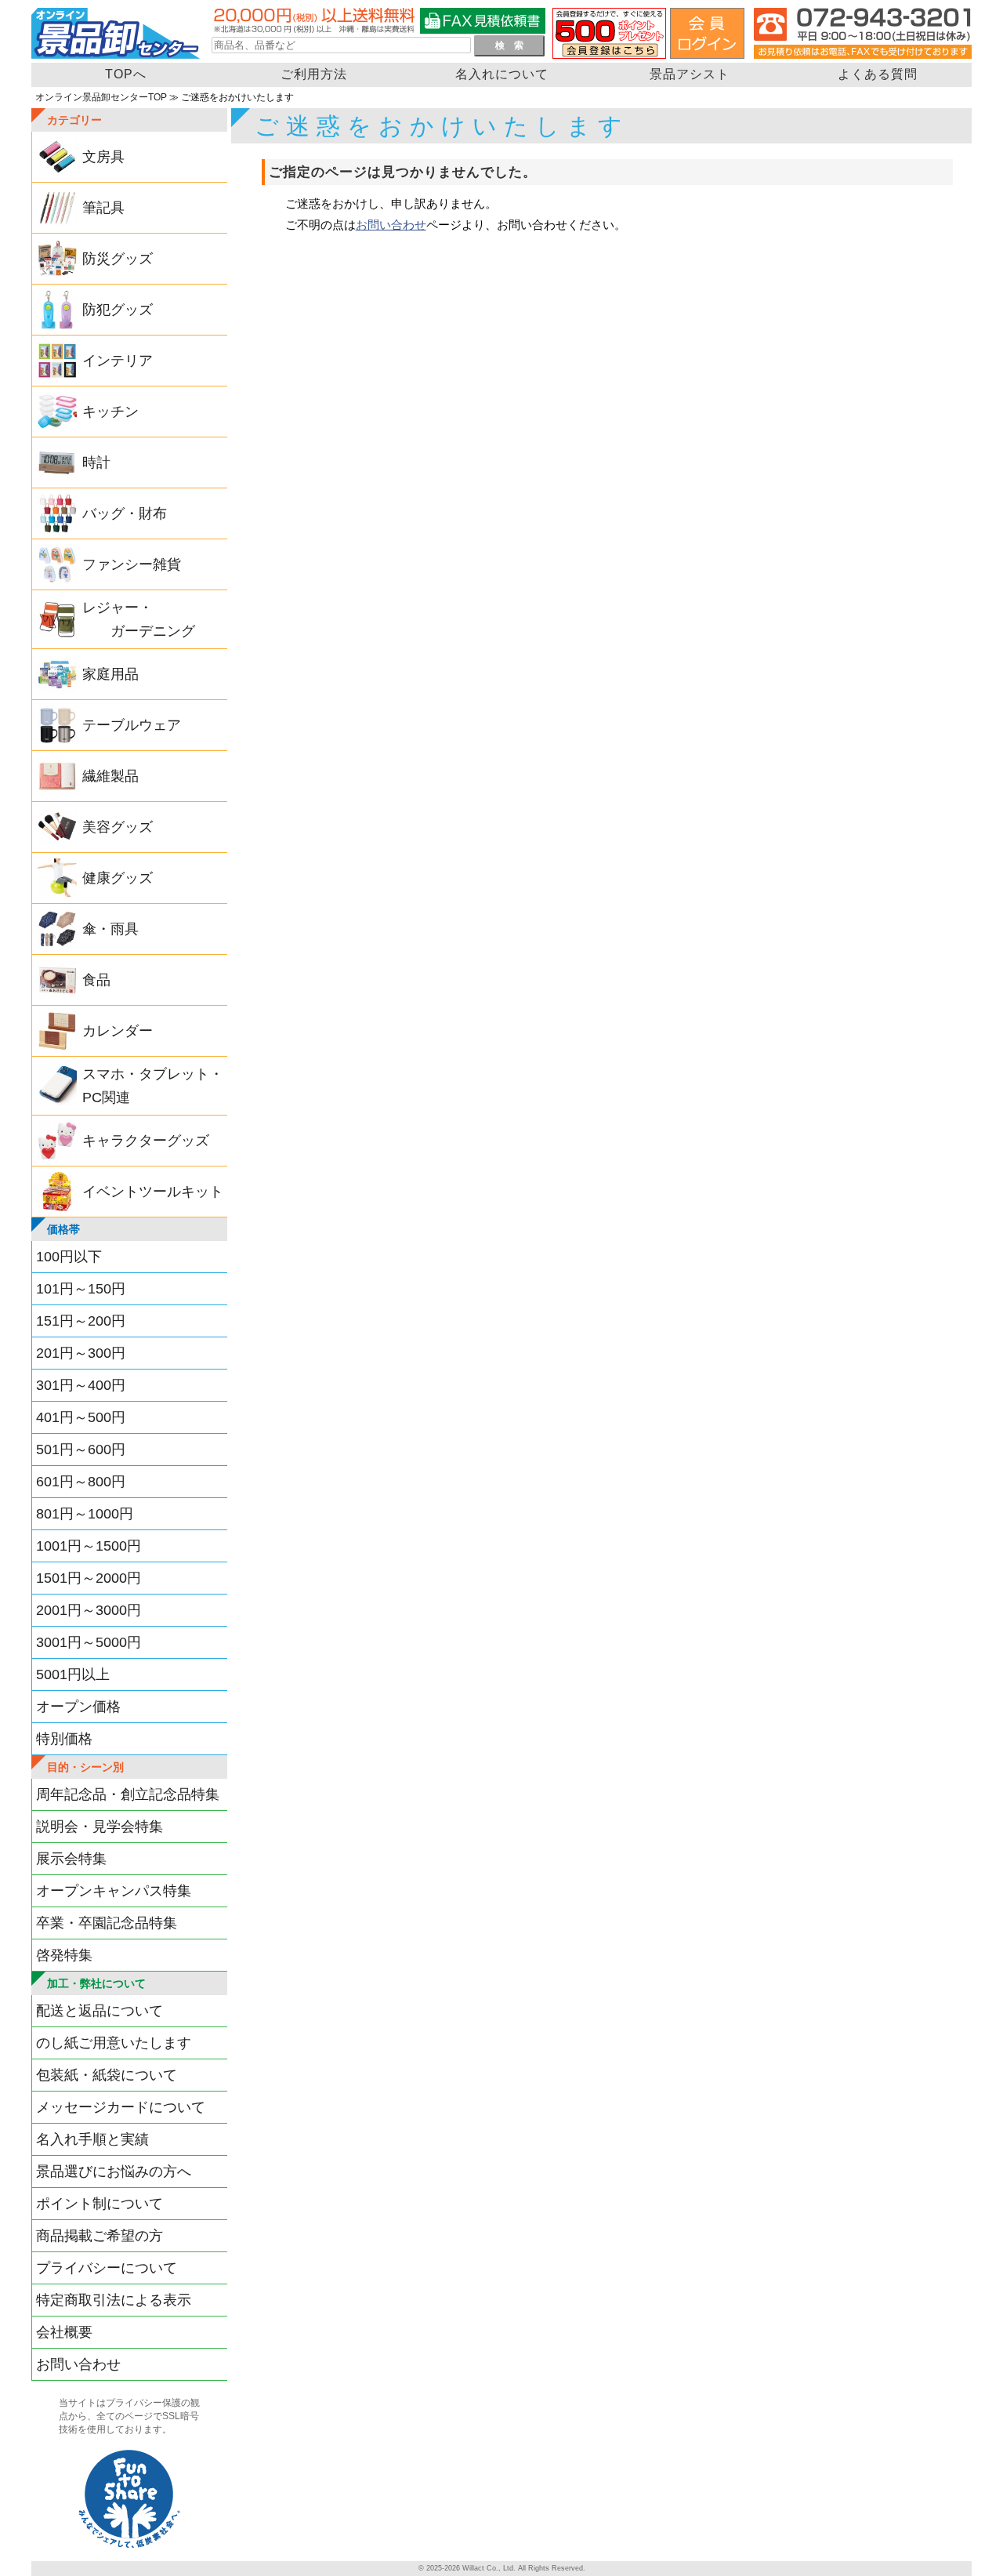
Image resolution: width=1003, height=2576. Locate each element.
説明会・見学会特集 (100, 1827)
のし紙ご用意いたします (114, 2043)
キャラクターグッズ (146, 1141)
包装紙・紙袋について (107, 2075)
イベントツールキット (153, 1192)
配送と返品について (100, 2011)
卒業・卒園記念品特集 (107, 1923)
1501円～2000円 (89, 1578)
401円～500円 (81, 1417)
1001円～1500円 (89, 1546)
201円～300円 (81, 1353)
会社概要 (64, 2332)
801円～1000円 (85, 1514)
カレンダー (118, 1031)
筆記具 (103, 208)
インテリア (118, 361)
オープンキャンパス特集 (114, 1891)
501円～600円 (81, 1449)
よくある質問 (878, 74)
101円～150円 (81, 1289)
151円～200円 (81, 1321)
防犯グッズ (118, 310)
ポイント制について (100, 2204)
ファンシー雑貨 (132, 564)
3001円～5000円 (89, 1642)
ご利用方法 (314, 74)
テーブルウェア (132, 725)
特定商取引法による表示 (114, 2300)
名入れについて (502, 74)
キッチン (110, 412)
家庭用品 (110, 674)
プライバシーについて (107, 2268)
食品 (96, 980)
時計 (96, 463)
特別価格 (64, 1739)
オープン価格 (78, 1707)
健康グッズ (118, 878)
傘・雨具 (110, 929)
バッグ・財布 (125, 513)
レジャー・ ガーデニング (139, 619)
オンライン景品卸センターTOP (101, 97)
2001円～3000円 (89, 1610)
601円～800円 (81, 1482)
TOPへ (126, 74)
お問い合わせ (78, 2364)
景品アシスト (690, 74)
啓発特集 (64, 1955)
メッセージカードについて (121, 2107)
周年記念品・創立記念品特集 (128, 1794)
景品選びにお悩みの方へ (114, 2171)
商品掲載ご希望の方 (100, 2236)
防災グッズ (118, 259)
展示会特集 (71, 1859)
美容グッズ (118, 827)
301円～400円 (81, 1385)
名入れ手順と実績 (92, 2139)
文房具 (103, 157)
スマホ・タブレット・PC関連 (153, 1086)
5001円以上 (73, 1674)
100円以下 (69, 1257)
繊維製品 (110, 776)
